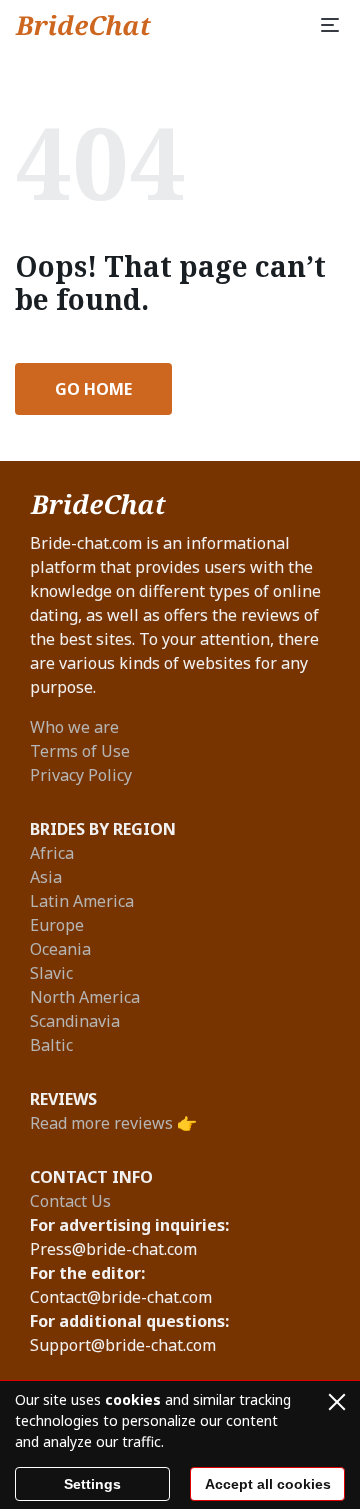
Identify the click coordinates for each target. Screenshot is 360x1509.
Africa (52, 853)
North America (85, 997)
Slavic (51, 973)
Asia (46, 877)
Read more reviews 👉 (113, 1123)
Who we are (74, 727)
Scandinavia (75, 1021)
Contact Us (70, 1201)
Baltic (51, 1045)
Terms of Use (80, 751)
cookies (133, 1399)
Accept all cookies (268, 1484)
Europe (57, 925)
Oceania (60, 949)
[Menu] (330, 25)
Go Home (93, 389)
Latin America (82, 901)
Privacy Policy (81, 775)
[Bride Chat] (83, 25)
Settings (92, 1484)
